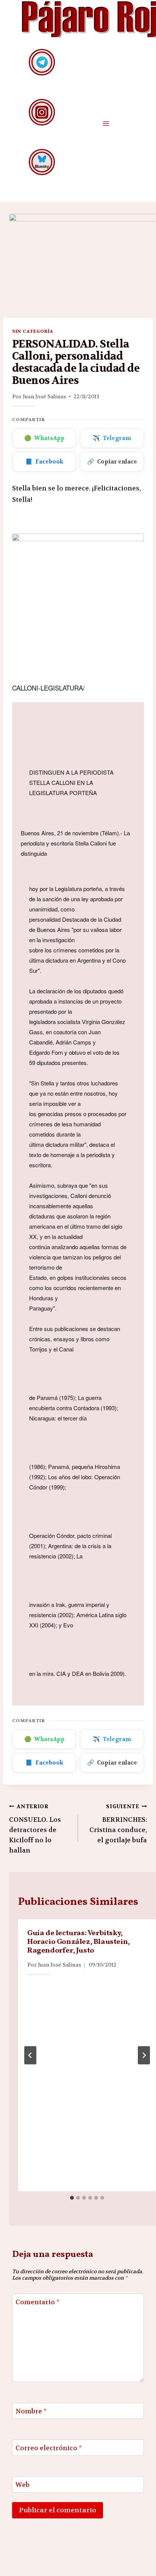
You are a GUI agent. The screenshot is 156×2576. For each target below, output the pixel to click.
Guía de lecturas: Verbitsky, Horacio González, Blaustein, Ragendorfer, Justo (79, 1942)
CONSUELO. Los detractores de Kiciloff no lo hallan (35, 1829)
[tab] (72, 2198)
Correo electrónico (49, 2448)
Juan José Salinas (44, 396)
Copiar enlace (112, 462)
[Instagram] (42, 112)
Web (23, 2485)
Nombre (31, 2411)
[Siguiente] (144, 2055)
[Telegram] (42, 62)
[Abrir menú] (106, 123)
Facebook (44, 462)
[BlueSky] (42, 162)
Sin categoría (33, 331)
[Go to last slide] (30, 2055)
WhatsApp (44, 438)
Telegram (112, 438)
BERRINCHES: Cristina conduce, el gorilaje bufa (118, 1824)
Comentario (37, 2302)
